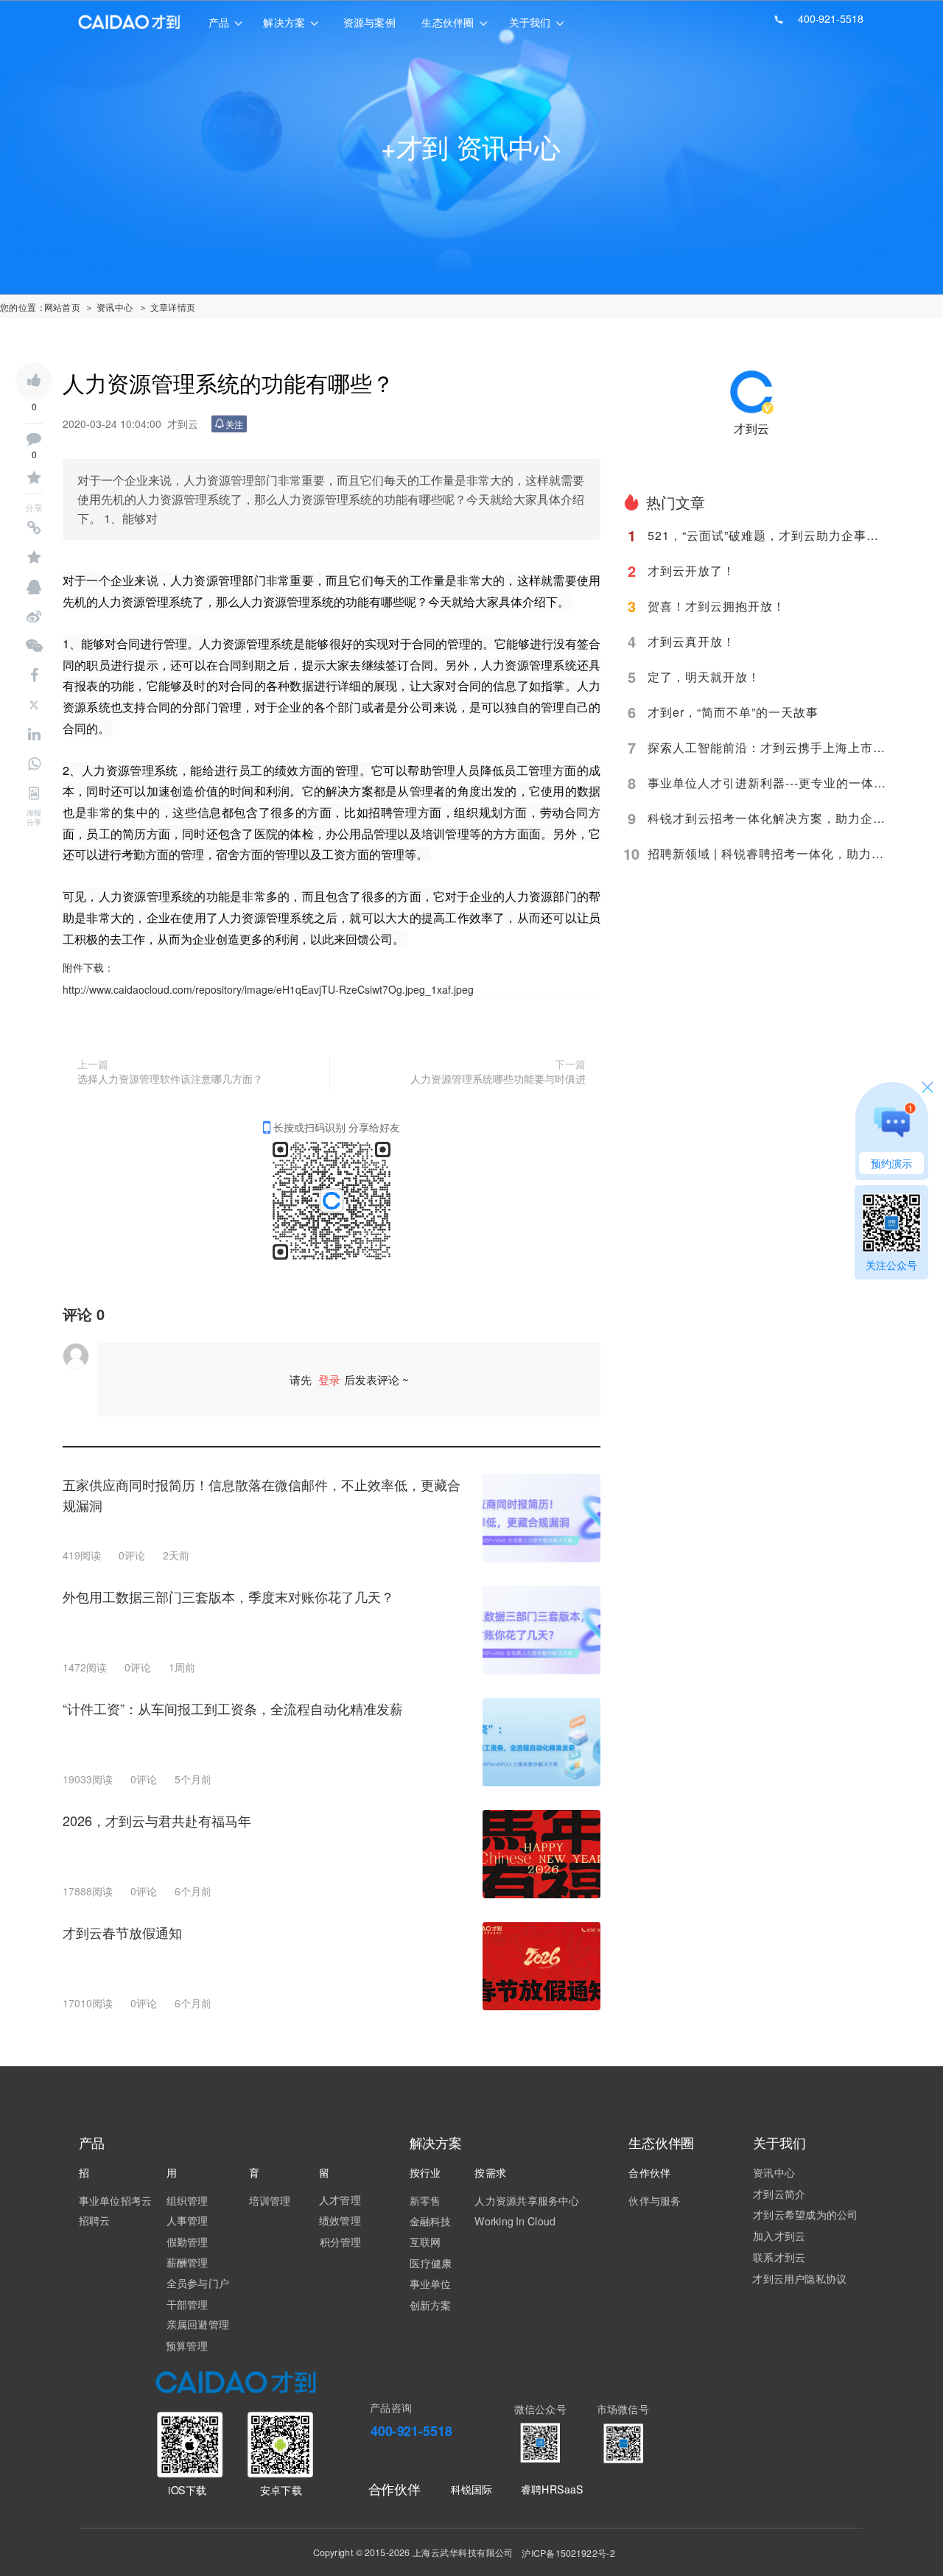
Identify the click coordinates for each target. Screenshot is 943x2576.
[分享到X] (34, 705)
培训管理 (270, 2200)
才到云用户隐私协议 (799, 2278)
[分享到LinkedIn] (34, 734)
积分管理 (341, 2242)
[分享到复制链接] (34, 528)
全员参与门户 (198, 2283)
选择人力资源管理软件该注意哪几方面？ (170, 1078)
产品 (219, 22)
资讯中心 (774, 2172)
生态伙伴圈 (448, 22)
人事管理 (187, 2220)
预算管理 (187, 2345)
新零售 (425, 2200)
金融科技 (431, 2221)
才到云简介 (779, 2194)
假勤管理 (187, 2242)
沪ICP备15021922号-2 (568, 2553)
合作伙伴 (395, 2489)
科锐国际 (472, 2489)
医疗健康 (431, 2263)
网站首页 (63, 307)
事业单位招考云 (116, 2200)
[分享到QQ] (34, 587)
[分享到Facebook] (34, 675)
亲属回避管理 (198, 2324)
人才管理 (340, 2200)
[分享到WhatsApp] (34, 764)
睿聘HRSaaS (552, 2489)
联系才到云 (779, 2257)
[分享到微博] (34, 617)
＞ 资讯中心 (109, 307)
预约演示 (891, 1163)
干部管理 (187, 2304)
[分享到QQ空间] (34, 558)
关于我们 (530, 22)
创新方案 (431, 2305)
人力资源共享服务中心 (527, 2200)
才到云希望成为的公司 (805, 2214)
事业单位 (431, 2284)
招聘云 (95, 2220)
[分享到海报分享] (34, 793)
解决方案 (284, 22)
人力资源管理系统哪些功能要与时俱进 (498, 1078)
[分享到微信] (34, 646)
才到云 (751, 428)
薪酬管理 (187, 2262)
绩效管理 (340, 2220)
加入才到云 (779, 2236)
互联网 (425, 2242)
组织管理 (187, 2200)
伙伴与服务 (655, 2200)
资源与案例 (369, 22)
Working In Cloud (515, 2221)
